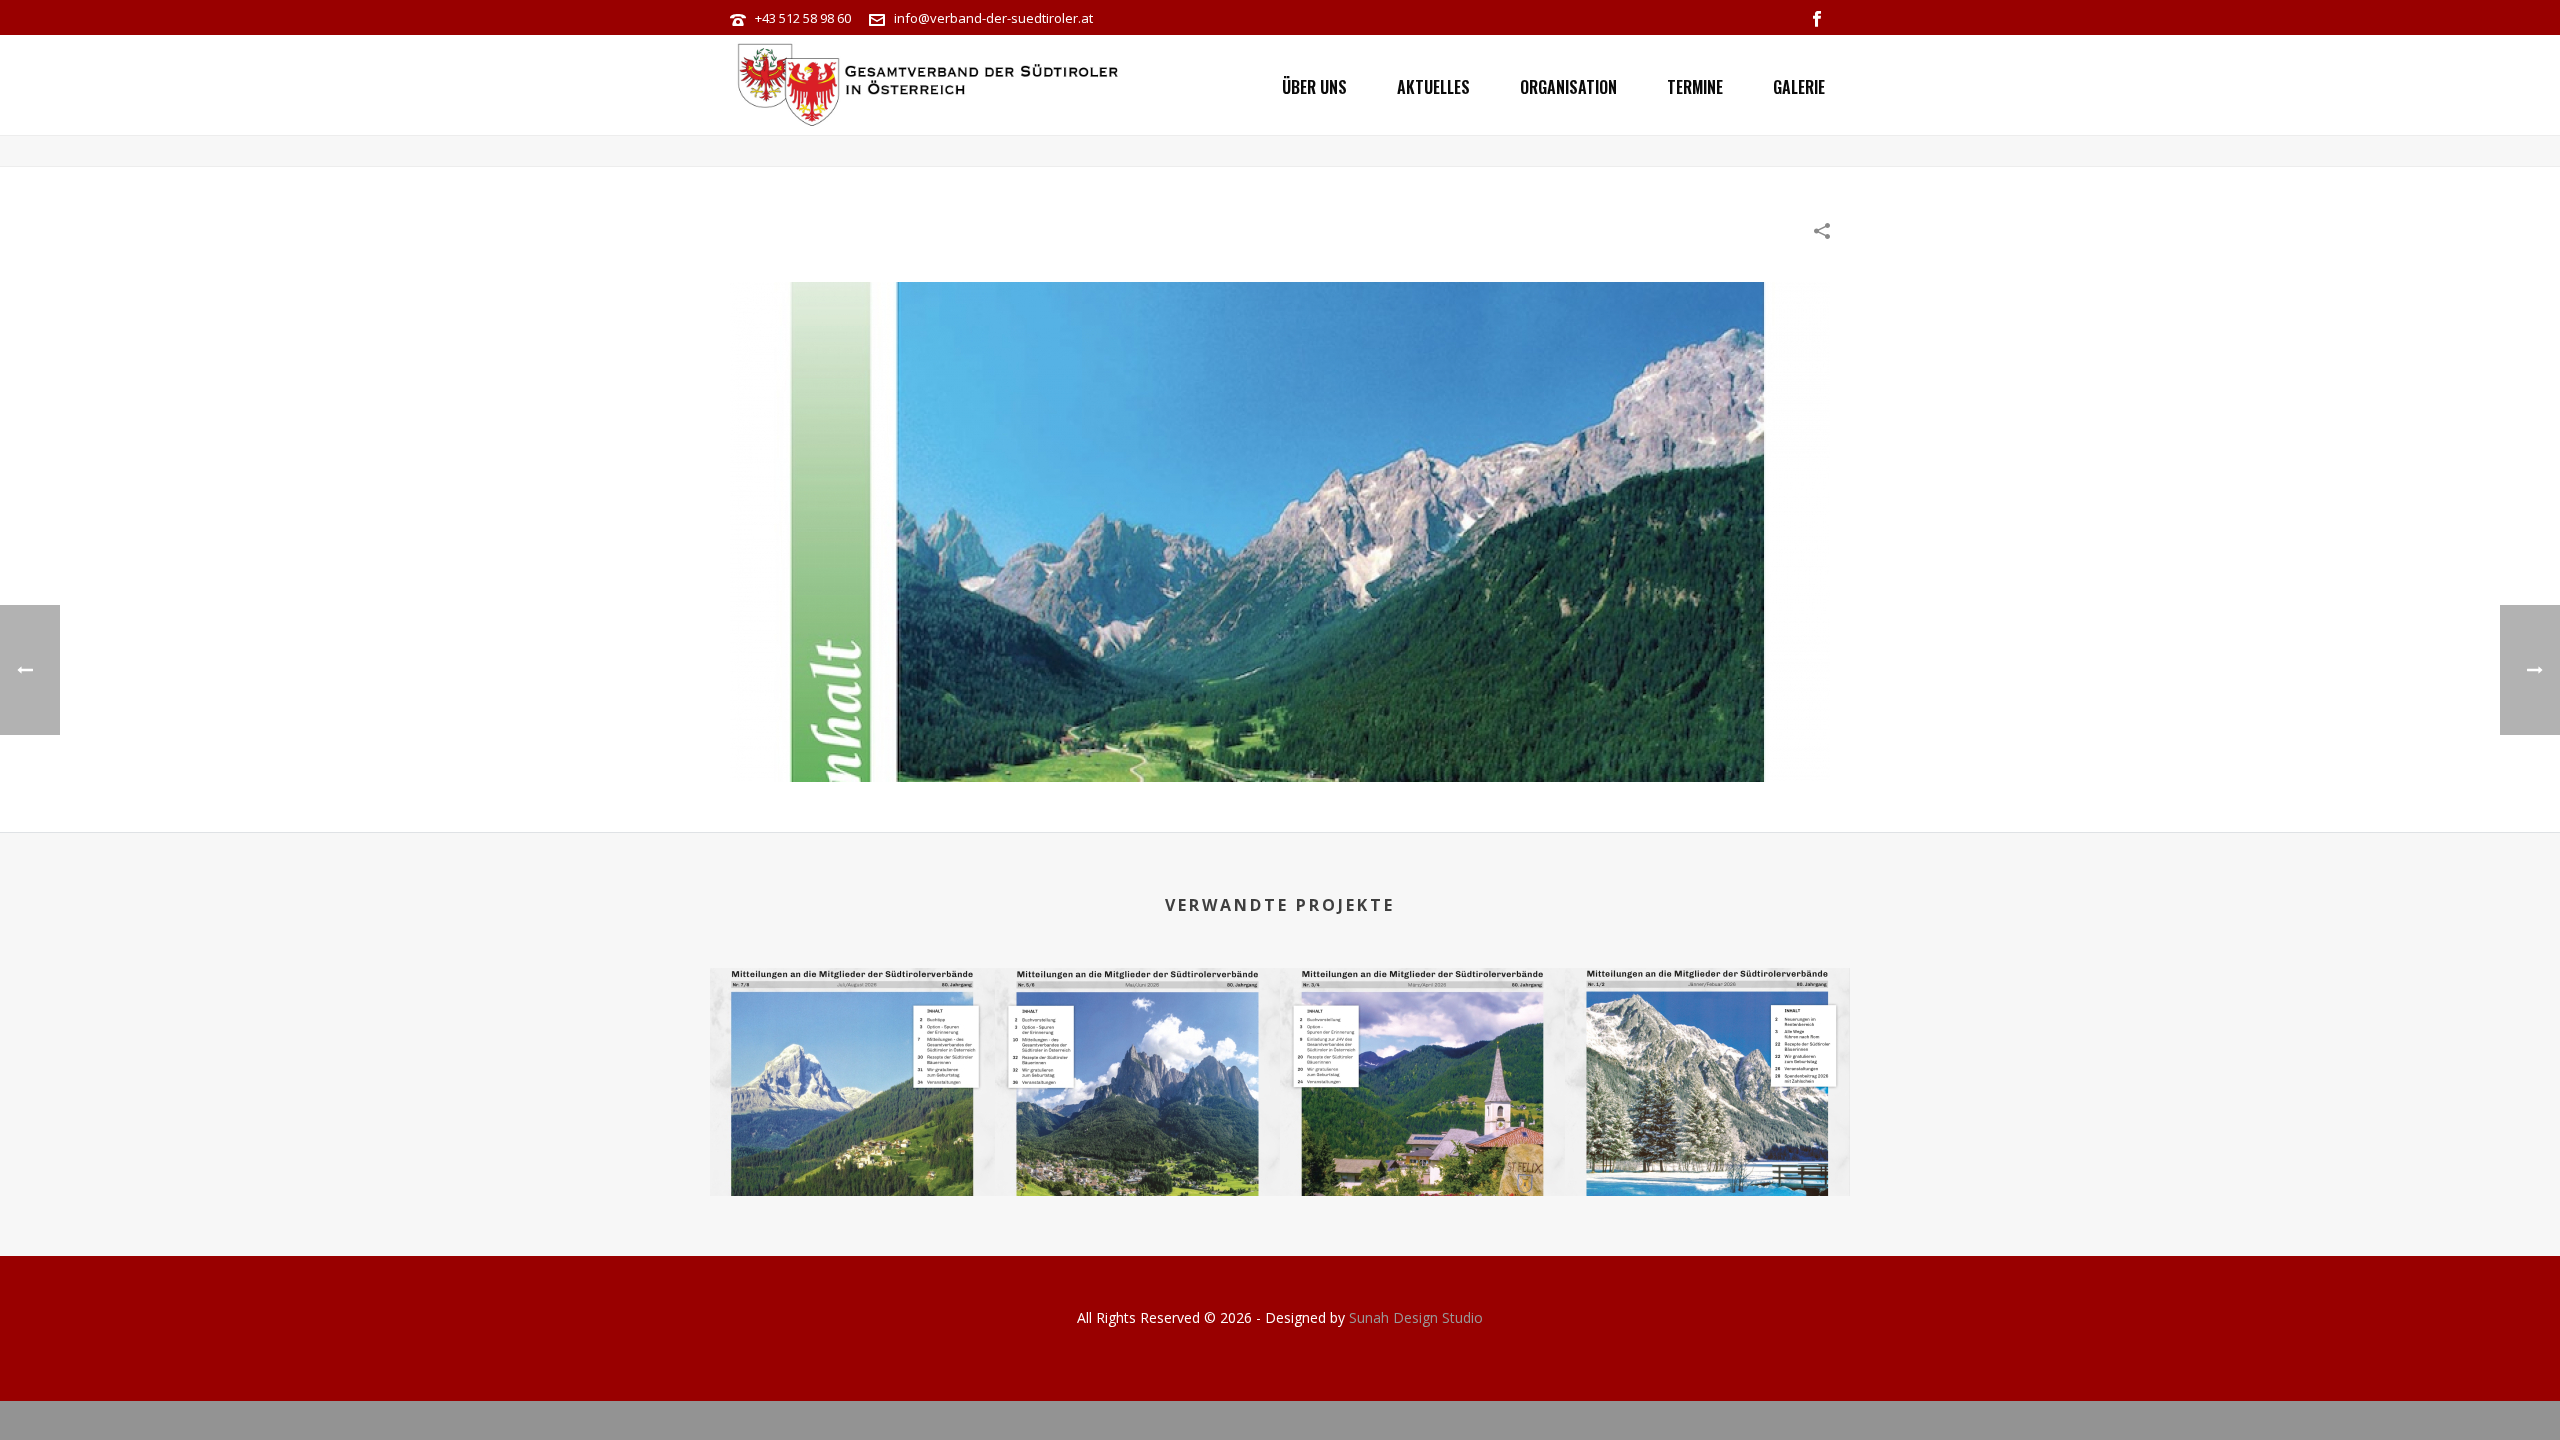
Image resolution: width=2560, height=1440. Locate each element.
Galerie (1799, 87)
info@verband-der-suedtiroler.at (993, 18)
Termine (1695, 87)
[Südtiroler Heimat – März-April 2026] (1422, 1047)
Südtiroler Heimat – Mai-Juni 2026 (1137, 1143)
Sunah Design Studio (1416, 1317)
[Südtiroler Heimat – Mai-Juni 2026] (1137, 1047)
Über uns (1314, 87)
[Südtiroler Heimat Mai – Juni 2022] (1280, 530)
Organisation (1568, 87)
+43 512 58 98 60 (803, 18)
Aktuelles (1433, 87)
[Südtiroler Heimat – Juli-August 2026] (852, 1047)
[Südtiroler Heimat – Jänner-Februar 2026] (1707, 1047)
